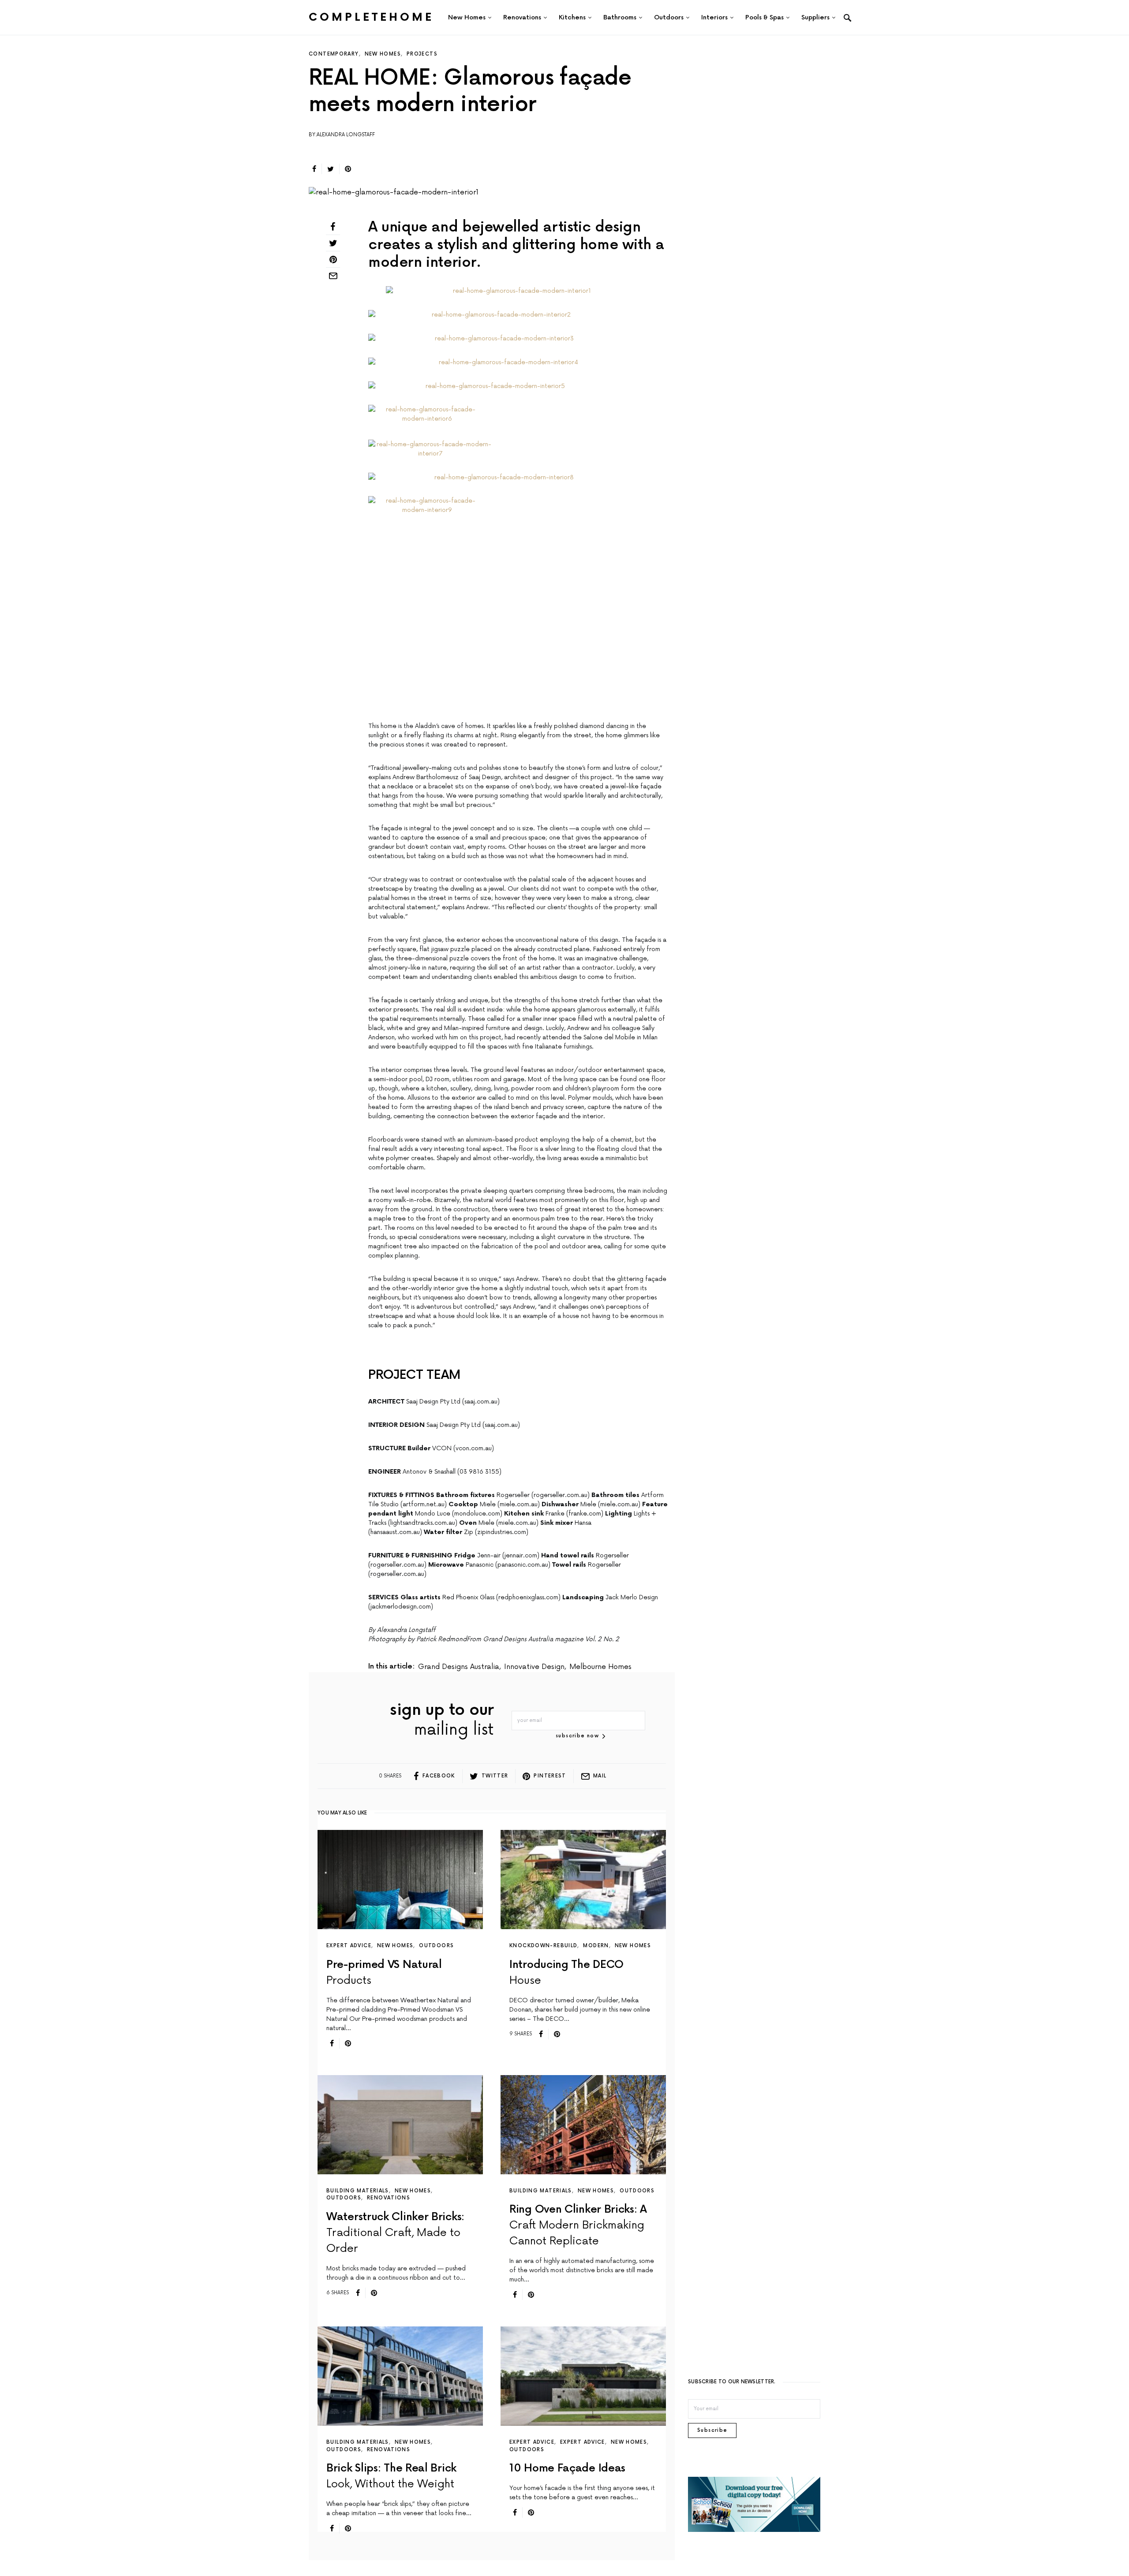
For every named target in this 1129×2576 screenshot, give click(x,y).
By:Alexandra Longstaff (342, 135)
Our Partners (509, 2550)
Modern (596, 1779)
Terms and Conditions (606, 2462)
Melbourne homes (600, 1500)
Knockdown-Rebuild (543, 1779)
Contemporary (334, 54)
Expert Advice (349, 1779)
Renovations (389, 2031)
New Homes (383, 54)
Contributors (592, 2480)
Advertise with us (516, 2480)
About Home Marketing (508, 2527)
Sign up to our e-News (598, 2501)
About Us (502, 2462)
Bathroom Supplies (600, 2524)
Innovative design (534, 1500)
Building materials (358, 2024)
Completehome (371, 17)
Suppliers (503, 2498)
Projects (422, 54)
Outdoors (436, 1779)
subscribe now (577, 1569)
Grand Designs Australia (459, 1500)
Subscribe (712, 2264)
